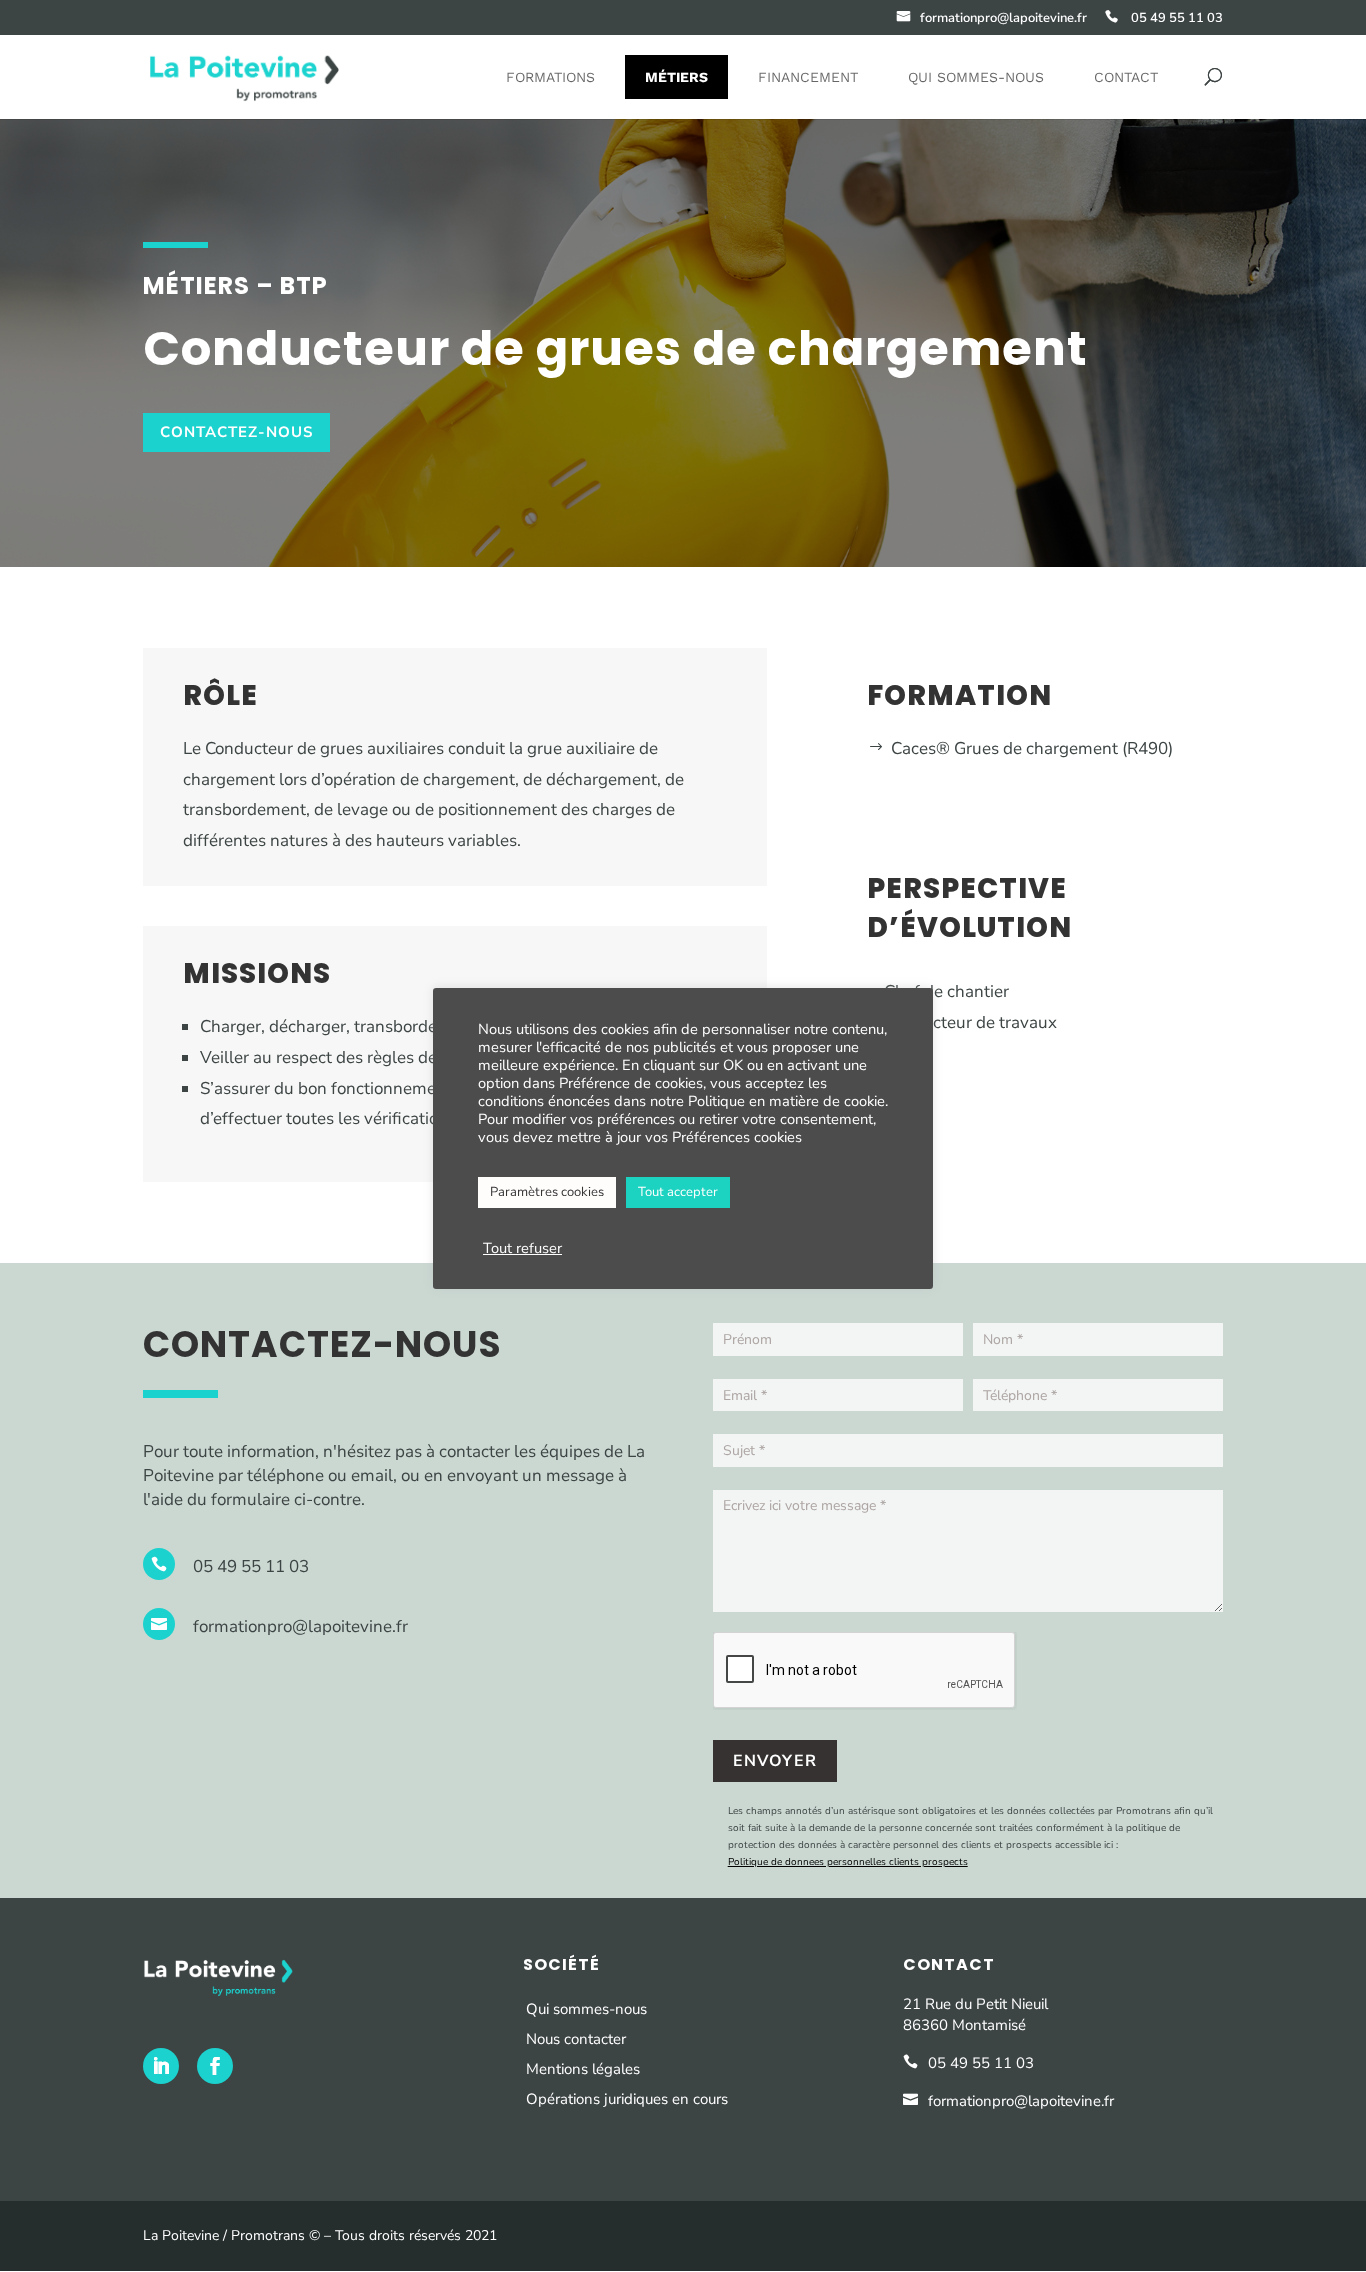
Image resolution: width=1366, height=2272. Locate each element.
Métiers (676, 77)
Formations (550, 77)
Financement (808, 77)
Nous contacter (576, 2039)
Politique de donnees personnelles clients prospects (848, 1862)
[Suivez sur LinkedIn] (161, 2066)
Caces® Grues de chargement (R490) (1032, 748)
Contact (1126, 77)
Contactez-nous (236, 432)
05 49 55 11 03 (251, 1566)
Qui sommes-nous (976, 77)
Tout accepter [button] (678, 1192)
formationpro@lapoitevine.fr (300, 1626)
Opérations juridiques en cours (629, 2099)
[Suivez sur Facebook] (215, 2066)
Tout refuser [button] (522, 1248)
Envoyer (775, 1761)
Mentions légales (583, 2069)
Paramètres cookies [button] (547, 1192)
